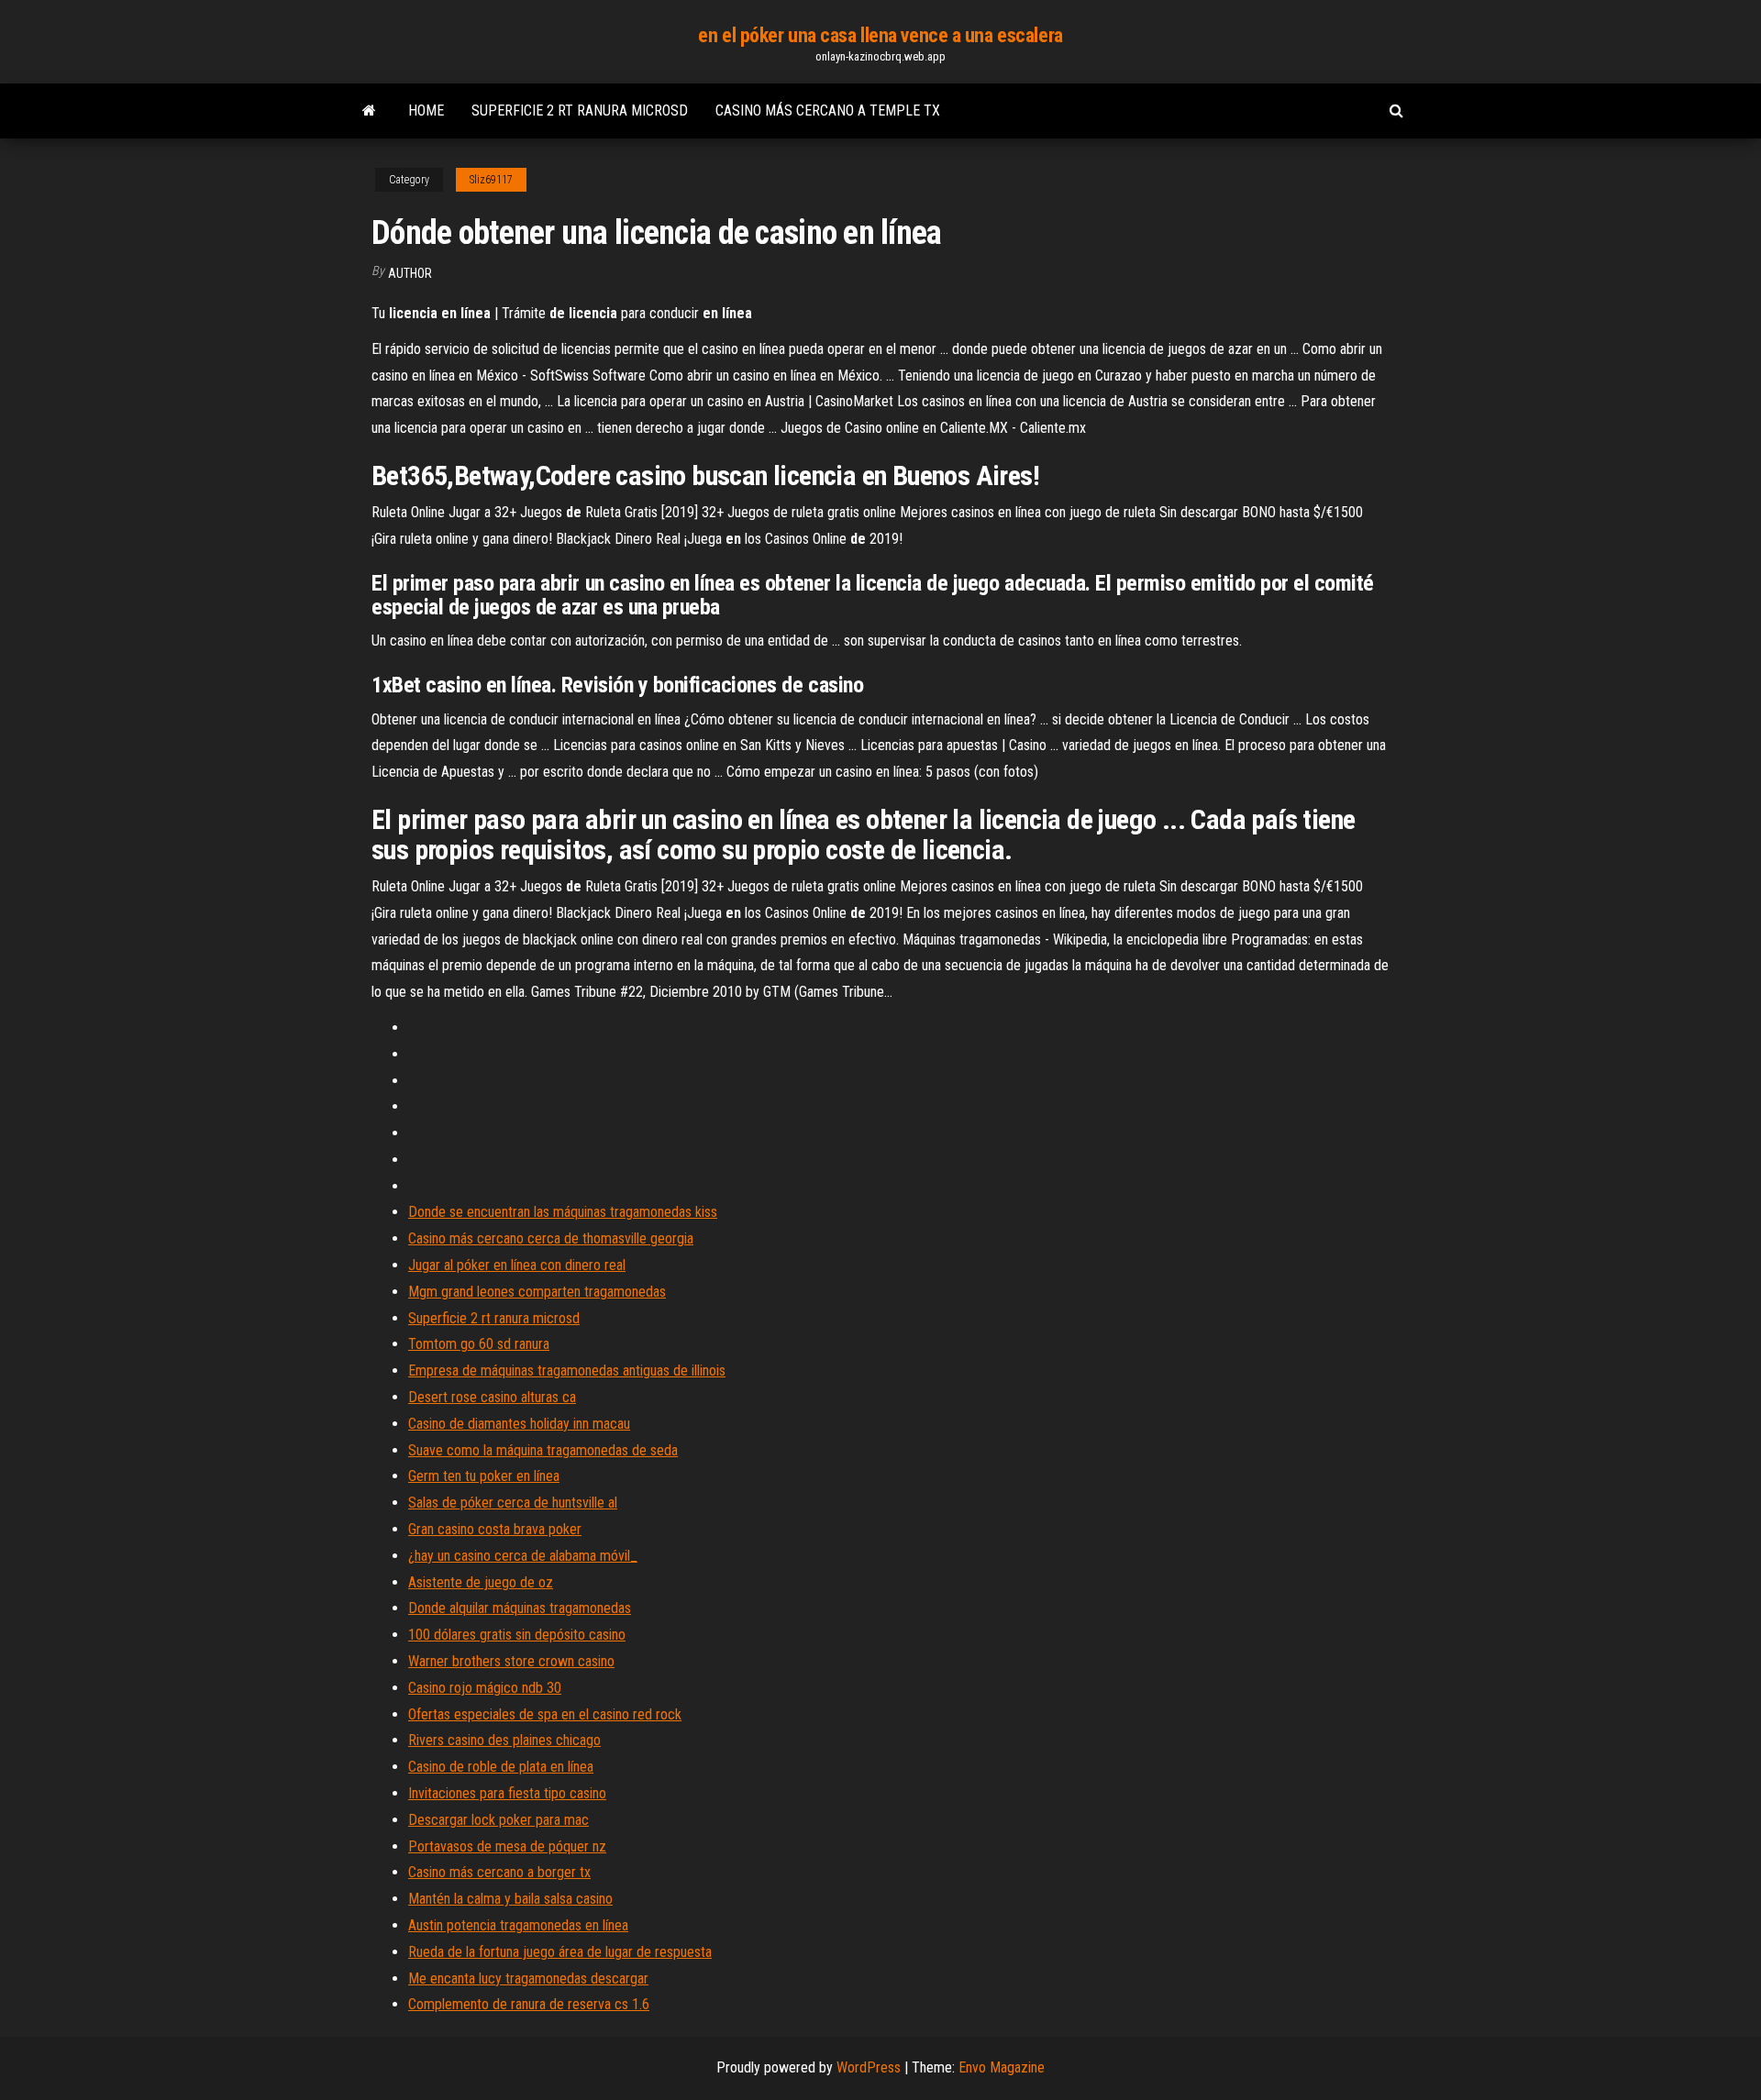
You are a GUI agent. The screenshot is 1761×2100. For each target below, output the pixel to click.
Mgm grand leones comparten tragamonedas (537, 1292)
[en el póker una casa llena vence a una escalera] (369, 111)
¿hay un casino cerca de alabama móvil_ (523, 1556)
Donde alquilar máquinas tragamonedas (520, 1608)
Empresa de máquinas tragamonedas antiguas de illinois (567, 1371)
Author (410, 273)
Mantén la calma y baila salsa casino (510, 1899)
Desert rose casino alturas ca (492, 1397)
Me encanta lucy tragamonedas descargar (528, 1978)
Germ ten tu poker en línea (484, 1476)
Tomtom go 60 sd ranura (479, 1344)
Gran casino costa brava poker (495, 1529)
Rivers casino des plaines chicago (504, 1740)
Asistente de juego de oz (481, 1582)
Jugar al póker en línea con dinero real (517, 1265)
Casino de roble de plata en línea (501, 1767)
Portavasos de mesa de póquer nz (507, 1846)
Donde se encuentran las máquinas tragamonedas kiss (563, 1212)
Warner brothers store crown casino (511, 1661)
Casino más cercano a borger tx (499, 1872)
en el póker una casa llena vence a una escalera (880, 35)
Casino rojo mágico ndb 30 (485, 1688)
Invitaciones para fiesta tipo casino (507, 1793)
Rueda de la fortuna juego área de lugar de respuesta (560, 1952)
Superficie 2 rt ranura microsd (580, 111)
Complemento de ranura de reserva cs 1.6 (529, 2004)
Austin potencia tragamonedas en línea (518, 1925)
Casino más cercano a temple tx (828, 111)
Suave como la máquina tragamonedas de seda (543, 1450)
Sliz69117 (491, 180)
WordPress (869, 2067)
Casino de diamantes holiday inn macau (519, 1424)
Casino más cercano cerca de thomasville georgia (551, 1238)
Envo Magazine (1002, 2067)
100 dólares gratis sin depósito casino (517, 1635)
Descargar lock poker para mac (498, 1820)
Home (426, 111)
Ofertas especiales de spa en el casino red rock (545, 1714)
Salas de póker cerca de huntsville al (513, 1503)
